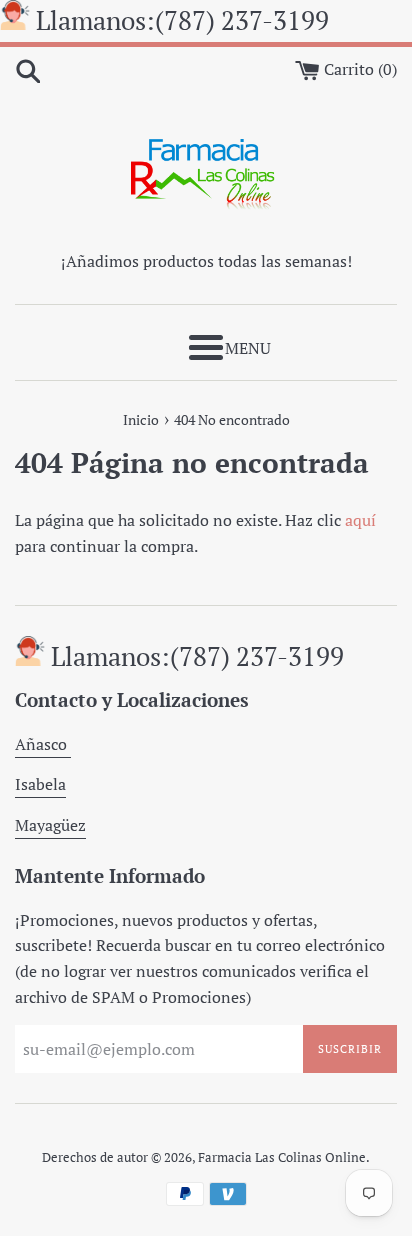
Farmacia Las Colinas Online (282, 1157)
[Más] (205, 347)
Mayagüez (50, 825)
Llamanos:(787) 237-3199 (182, 20)
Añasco (43, 744)
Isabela (40, 784)
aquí (360, 520)
